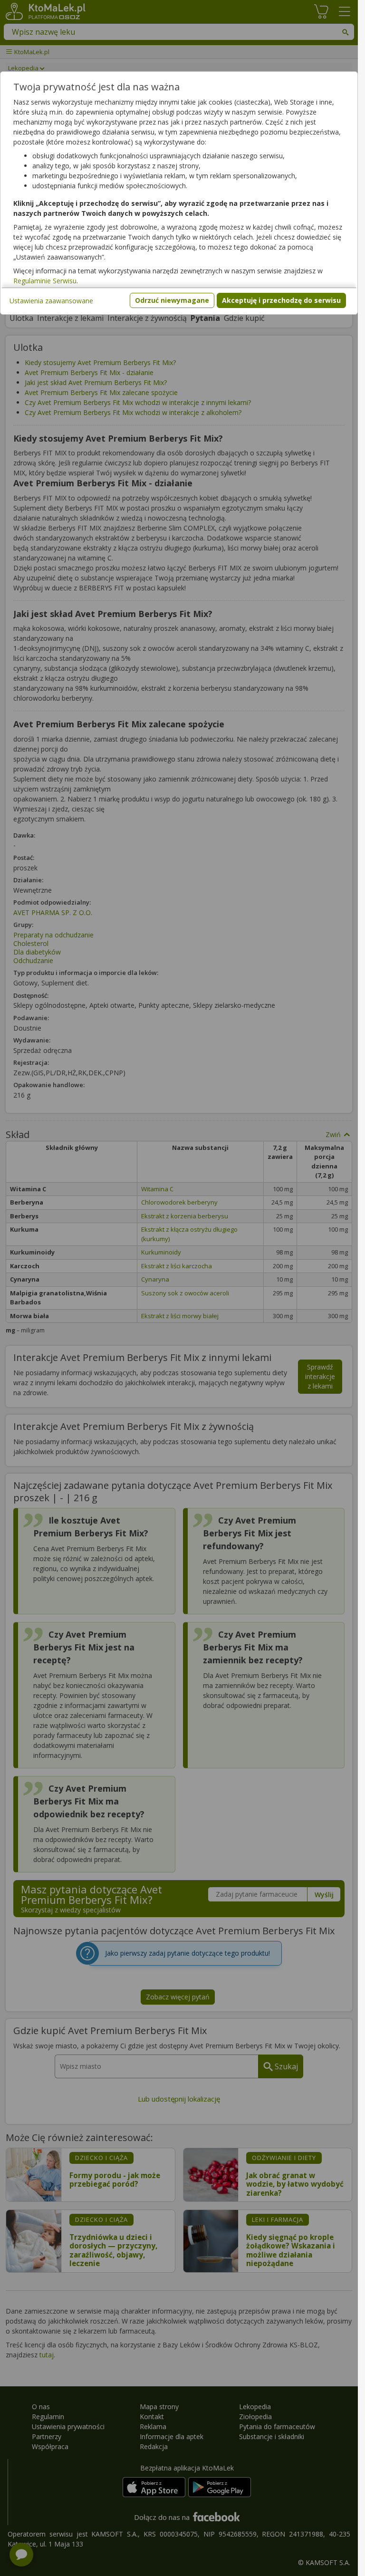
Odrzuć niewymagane (172, 300)
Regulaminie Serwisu (45, 281)
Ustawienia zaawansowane (51, 301)
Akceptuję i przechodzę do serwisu (281, 300)
